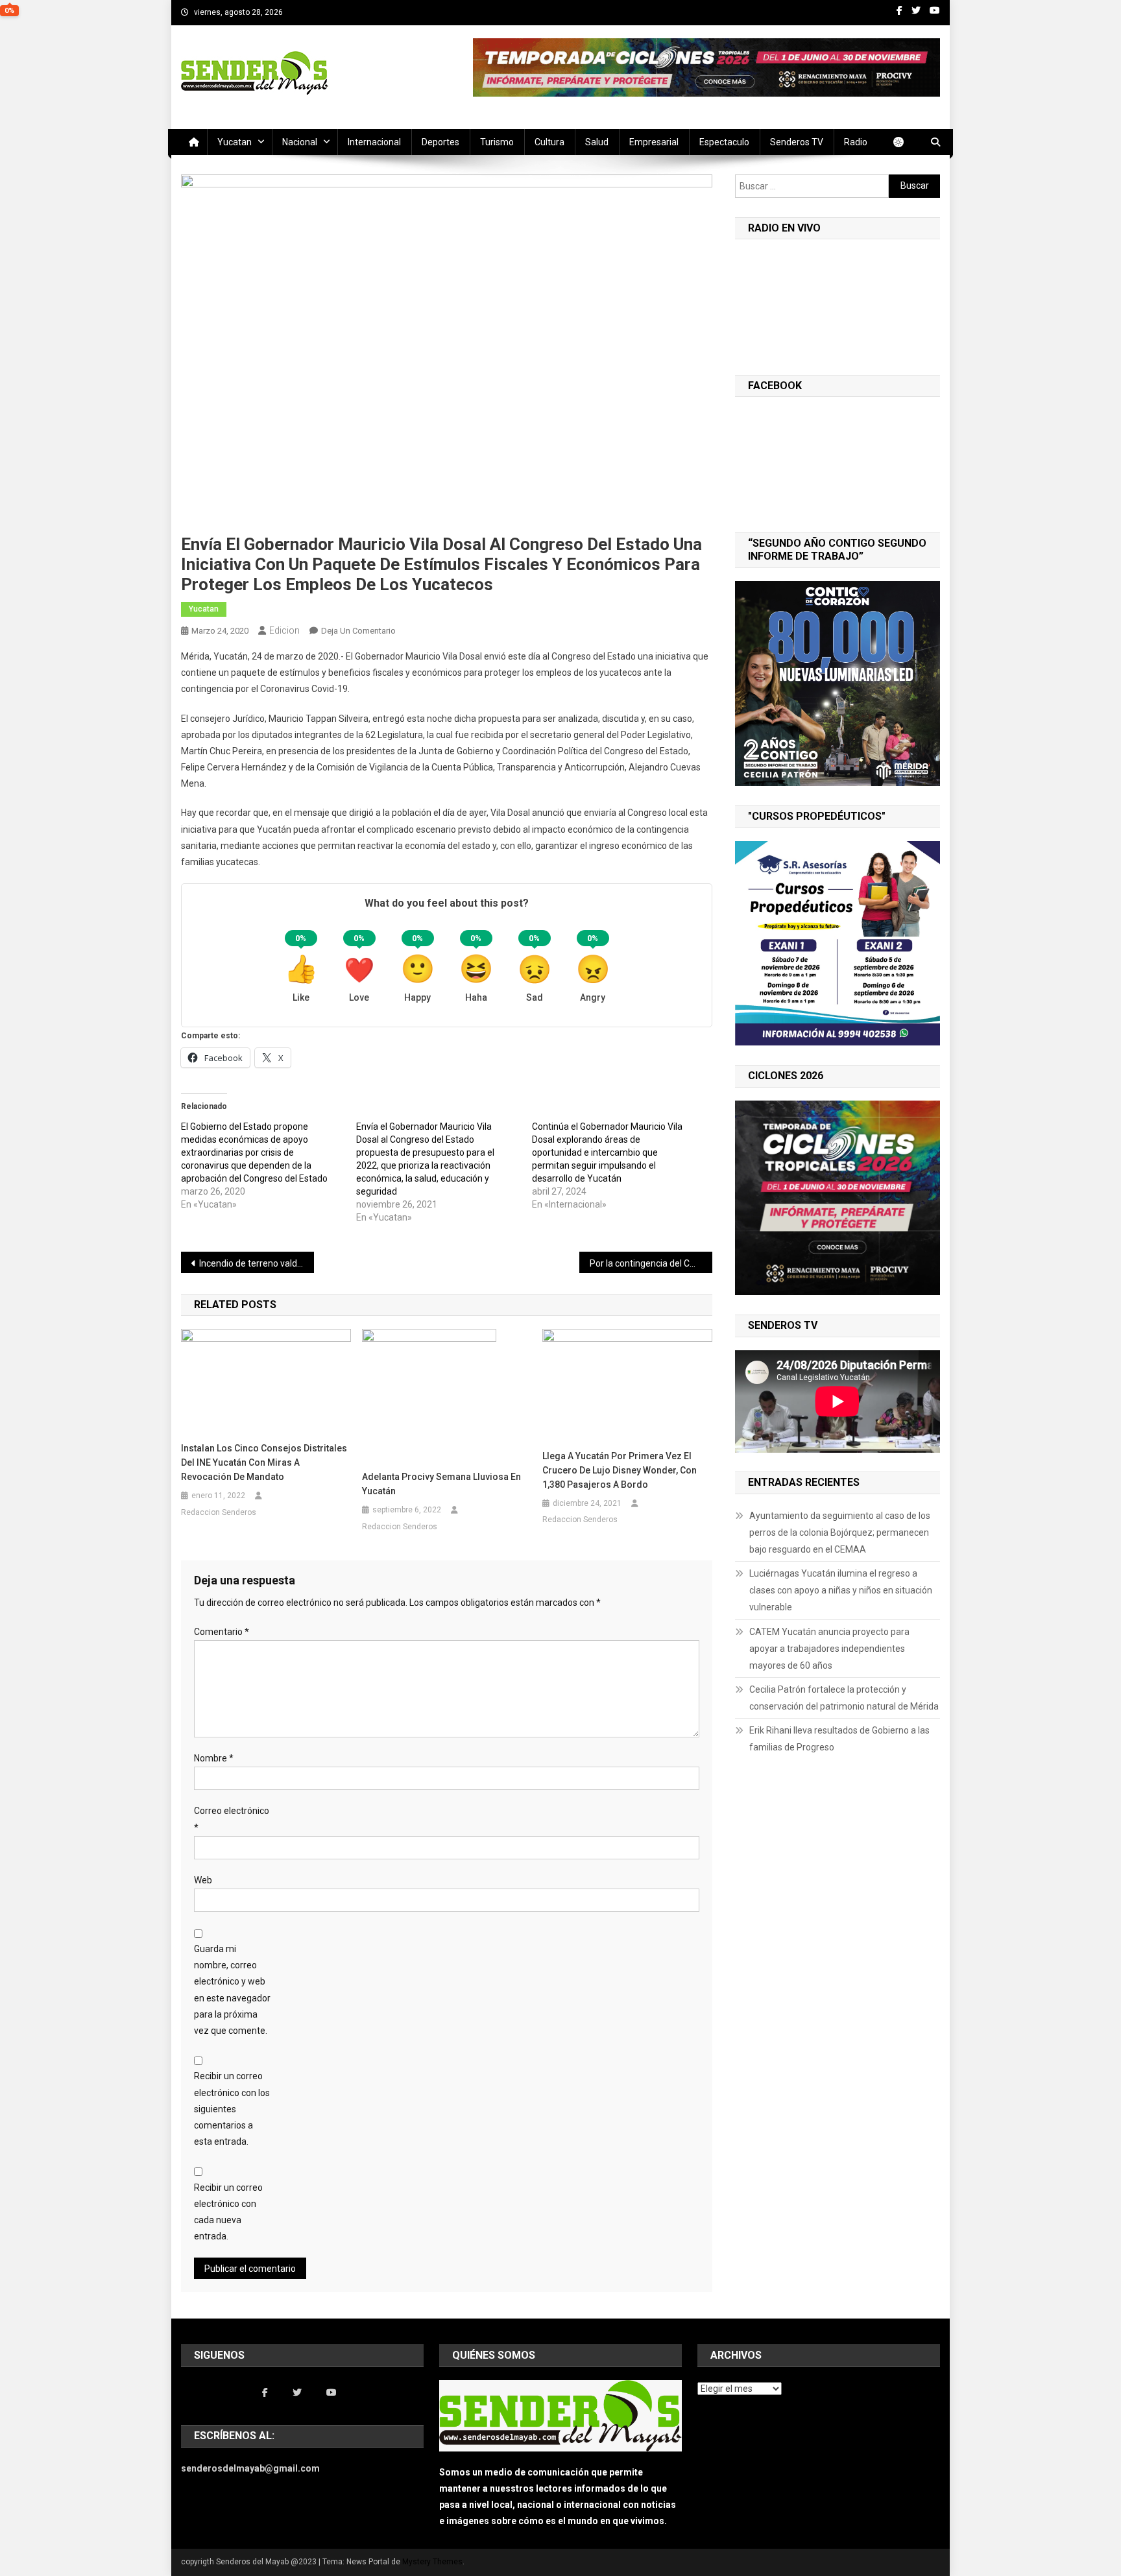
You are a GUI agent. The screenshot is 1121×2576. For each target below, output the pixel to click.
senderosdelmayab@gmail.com (250, 2468)
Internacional (374, 142)
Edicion (284, 630)
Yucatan (235, 142)
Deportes (440, 142)
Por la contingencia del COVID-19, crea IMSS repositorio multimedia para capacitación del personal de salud (651, 1263)
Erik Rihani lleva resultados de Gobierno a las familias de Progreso (839, 1739)
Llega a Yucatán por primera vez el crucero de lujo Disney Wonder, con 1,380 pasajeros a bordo (620, 1470)
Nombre (214, 1758)
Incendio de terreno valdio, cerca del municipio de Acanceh (257, 1263)
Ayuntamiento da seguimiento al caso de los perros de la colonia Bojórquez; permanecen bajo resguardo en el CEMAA (840, 1532)
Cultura (549, 142)
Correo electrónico (232, 1819)
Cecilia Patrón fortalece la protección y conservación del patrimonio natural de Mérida (844, 1698)
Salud (597, 142)
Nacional (300, 142)
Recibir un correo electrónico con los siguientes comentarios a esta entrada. (232, 2109)
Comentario (222, 1632)
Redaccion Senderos (219, 1512)
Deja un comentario (358, 631)
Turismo (497, 142)
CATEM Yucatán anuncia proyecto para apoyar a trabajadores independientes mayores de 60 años (829, 1649)
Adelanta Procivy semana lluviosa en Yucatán (441, 1484)
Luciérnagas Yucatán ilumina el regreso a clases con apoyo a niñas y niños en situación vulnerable (841, 1590)
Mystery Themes (432, 2562)
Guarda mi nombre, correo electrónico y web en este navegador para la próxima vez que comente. (232, 1990)
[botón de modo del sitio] (905, 142)
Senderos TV (797, 142)
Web (203, 1880)
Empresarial (654, 142)
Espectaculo (724, 142)
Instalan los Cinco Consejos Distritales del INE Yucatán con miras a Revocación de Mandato (264, 1462)
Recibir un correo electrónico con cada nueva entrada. (228, 2212)
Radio (856, 142)
